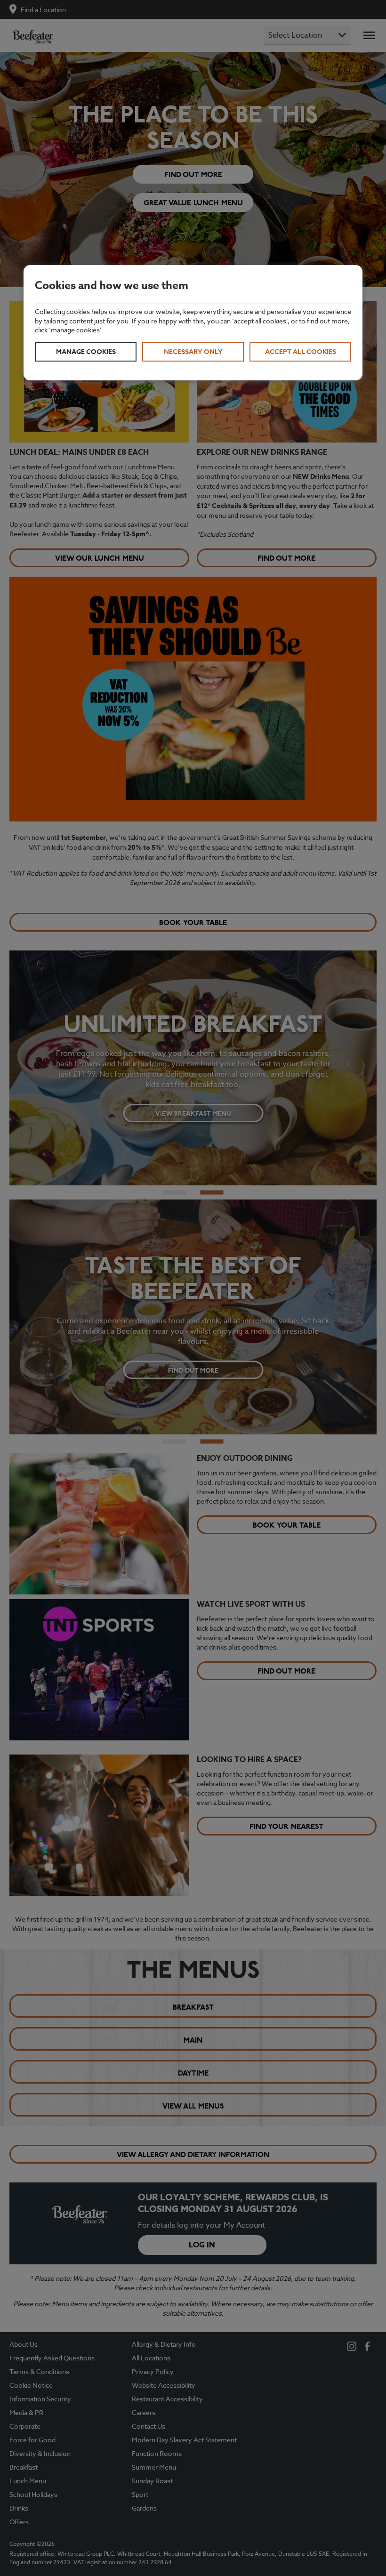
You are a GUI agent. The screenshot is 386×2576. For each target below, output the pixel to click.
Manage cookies (86, 352)
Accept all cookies (301, 352)
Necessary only (193, 352)
